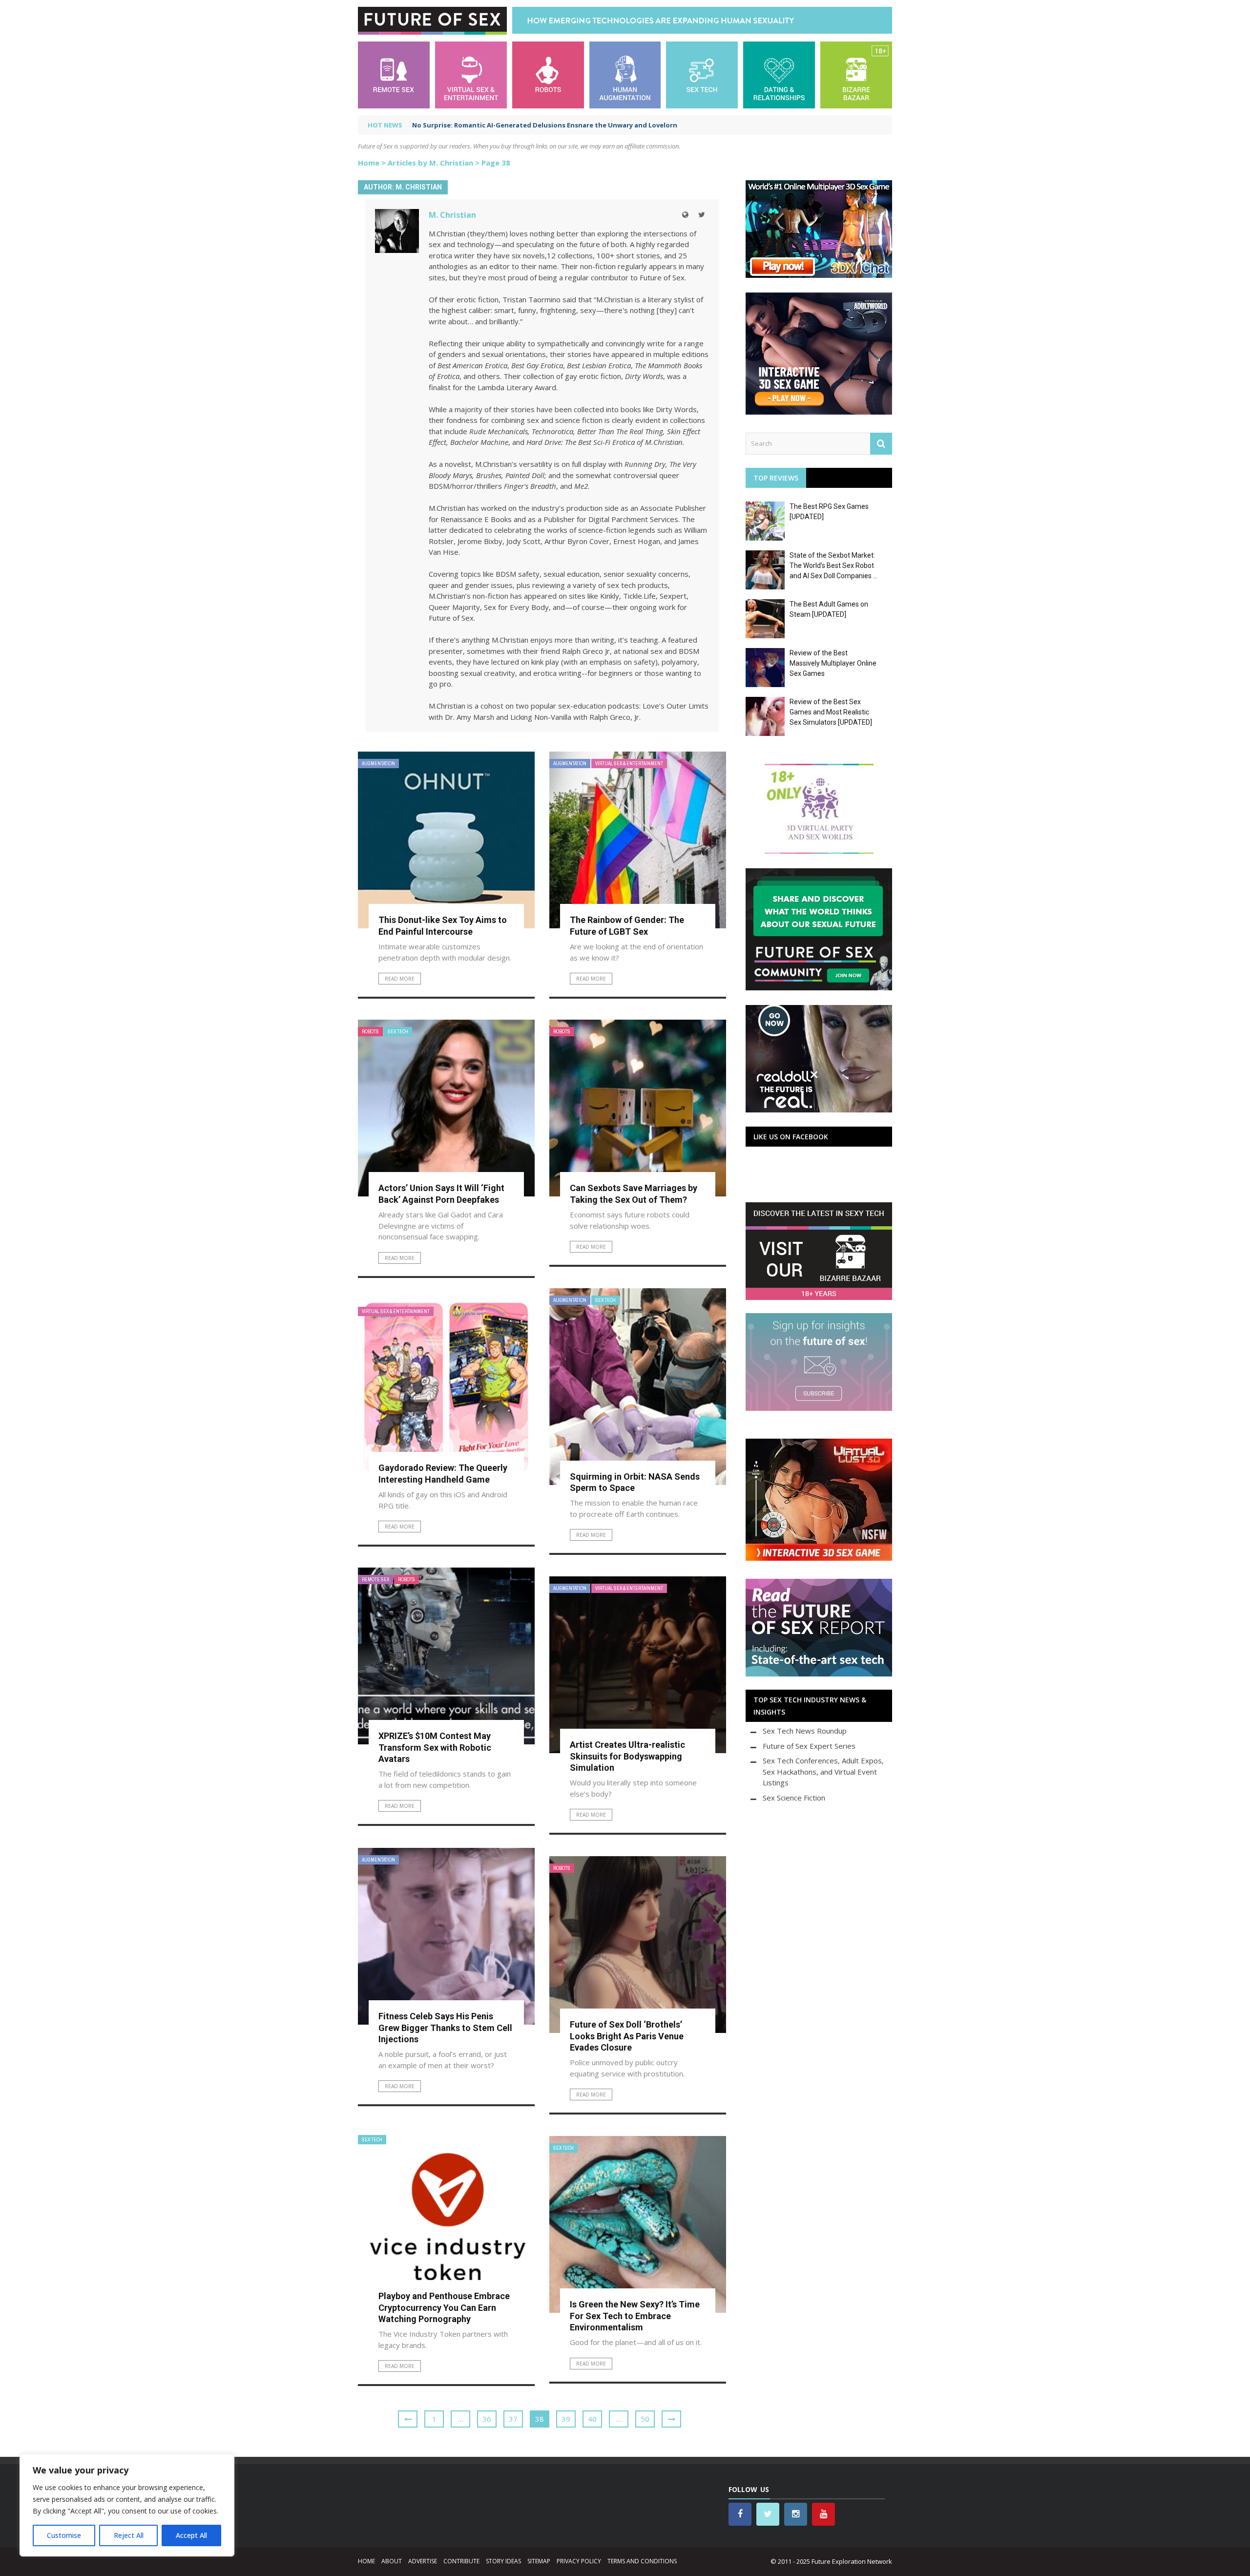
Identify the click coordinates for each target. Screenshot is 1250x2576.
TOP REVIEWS (776, 478)
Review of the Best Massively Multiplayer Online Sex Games (833, 663)
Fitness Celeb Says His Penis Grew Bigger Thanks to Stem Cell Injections (445, 2028)
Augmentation (378, 764)
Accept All (191, 2535)
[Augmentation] (625, 74)
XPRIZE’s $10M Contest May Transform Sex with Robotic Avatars (435, 1747)
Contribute (461, 2561)
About (392, 2561)
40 (592, 2419)
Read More (400, 979)
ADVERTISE (423, 2561)
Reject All (129, 2535)
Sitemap (539, 2561)
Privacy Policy (579, 2561)
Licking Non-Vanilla (541, 717)
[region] (127, 2505)
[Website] (685, 215)
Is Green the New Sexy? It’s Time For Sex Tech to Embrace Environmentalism (635, 2316)
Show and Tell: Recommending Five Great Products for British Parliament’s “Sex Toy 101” (557, 125)
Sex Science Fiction (794, 1798)
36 (487, 2419)
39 (566, 2419)
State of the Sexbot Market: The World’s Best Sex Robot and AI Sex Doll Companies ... (833, 565)
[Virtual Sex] (471, 74)
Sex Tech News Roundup (805, 1731)
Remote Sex (375, 1580)
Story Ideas (503, 2561)
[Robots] (548, 74)
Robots (370, 1032)
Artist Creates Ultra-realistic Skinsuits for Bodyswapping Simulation (627, 1756)
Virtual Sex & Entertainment (629, 764)
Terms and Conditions (642, 2561)
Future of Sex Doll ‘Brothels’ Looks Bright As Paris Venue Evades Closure (627, 2036)
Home (369, 163)
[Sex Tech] (702, 74)
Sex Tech (398, 1032)
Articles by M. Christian (430, 163)
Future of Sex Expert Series (809, 1746)
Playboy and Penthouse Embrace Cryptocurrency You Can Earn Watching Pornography (444, 2307)
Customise (64, 2535)
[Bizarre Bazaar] (856, 74)
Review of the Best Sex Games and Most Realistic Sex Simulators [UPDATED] (831, 712)
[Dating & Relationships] (779, 74)
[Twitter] (702, 215)
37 (513, 2419)
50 (645, 2419)
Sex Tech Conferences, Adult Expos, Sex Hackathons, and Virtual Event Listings (823, 1771)
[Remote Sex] (394, 74)
